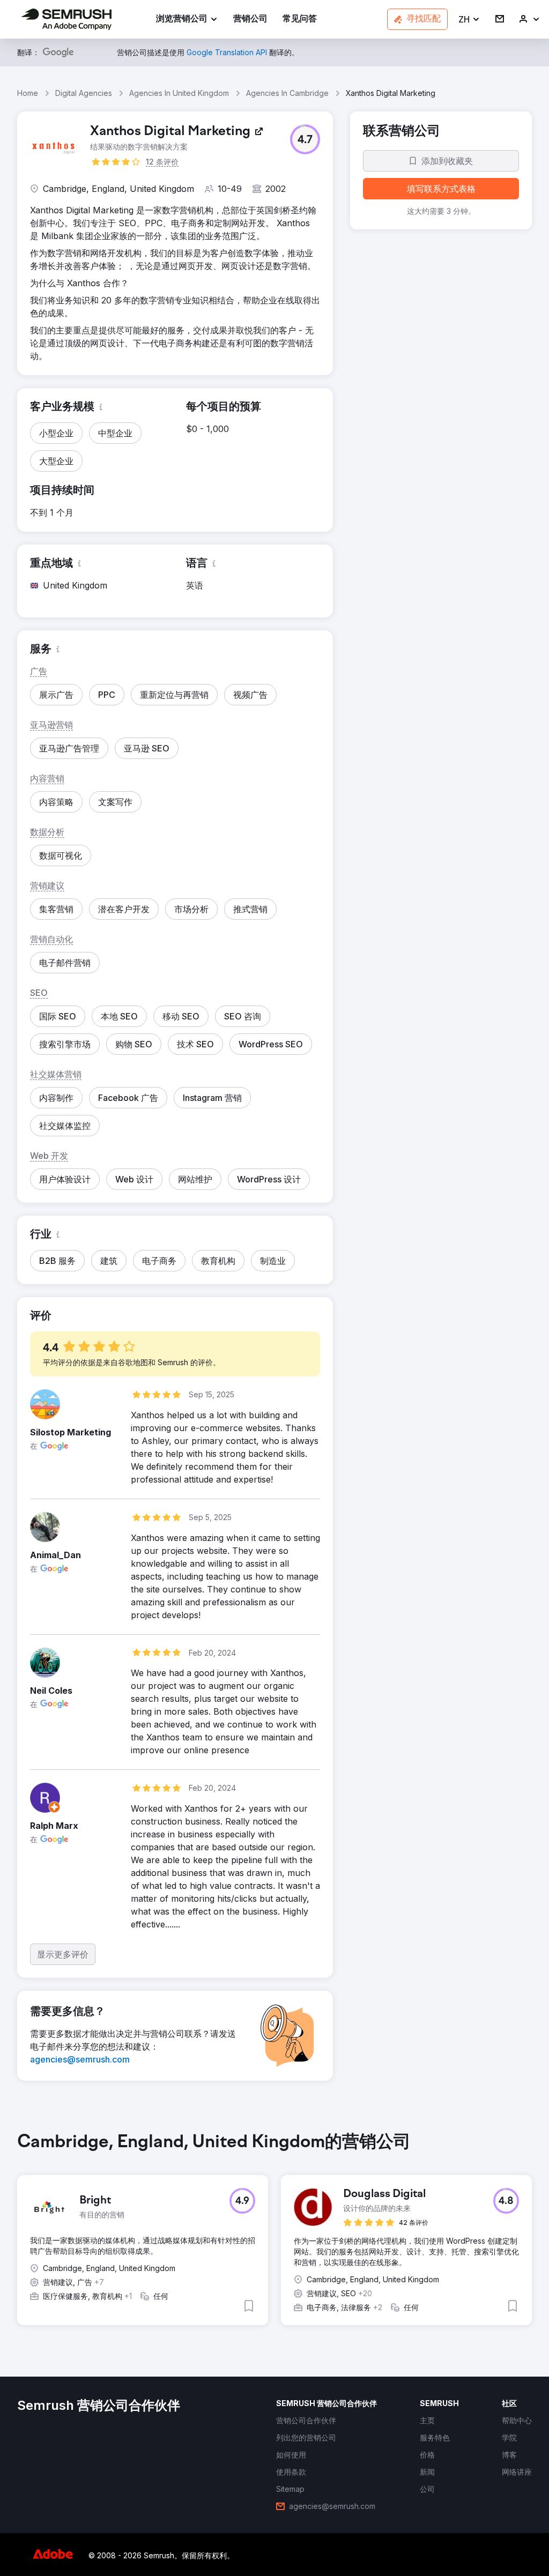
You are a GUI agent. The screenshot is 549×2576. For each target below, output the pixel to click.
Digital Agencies (84, 93)
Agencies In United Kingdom (179, 93)
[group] (274, 2237)
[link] (250, 20)
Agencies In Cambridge (287, 93)
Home (28, 93)
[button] (469, 20)
